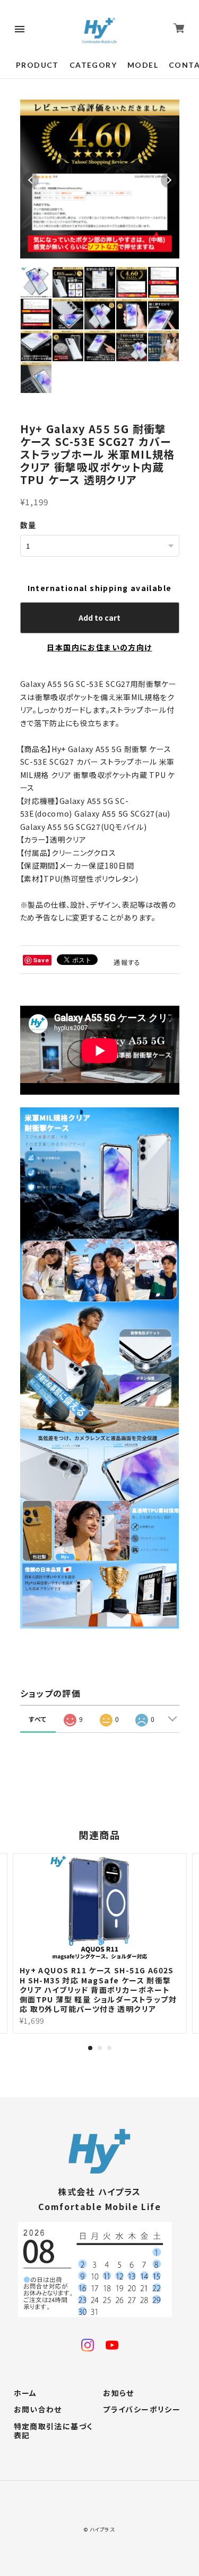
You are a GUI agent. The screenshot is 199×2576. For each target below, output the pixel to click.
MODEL (143, 65)
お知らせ (119, 2393)
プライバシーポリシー (142, 2410)
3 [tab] (109, 2048)
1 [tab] (90, 2048)
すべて (38, 1719)
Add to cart (99, 618)
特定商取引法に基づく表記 (53, 2431)
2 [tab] (100, 2048)
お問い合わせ (38, 2410)
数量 (28, 525)
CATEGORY (93, 65)
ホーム (25, 2393)
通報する (127, 962)
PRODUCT (37, 65)
